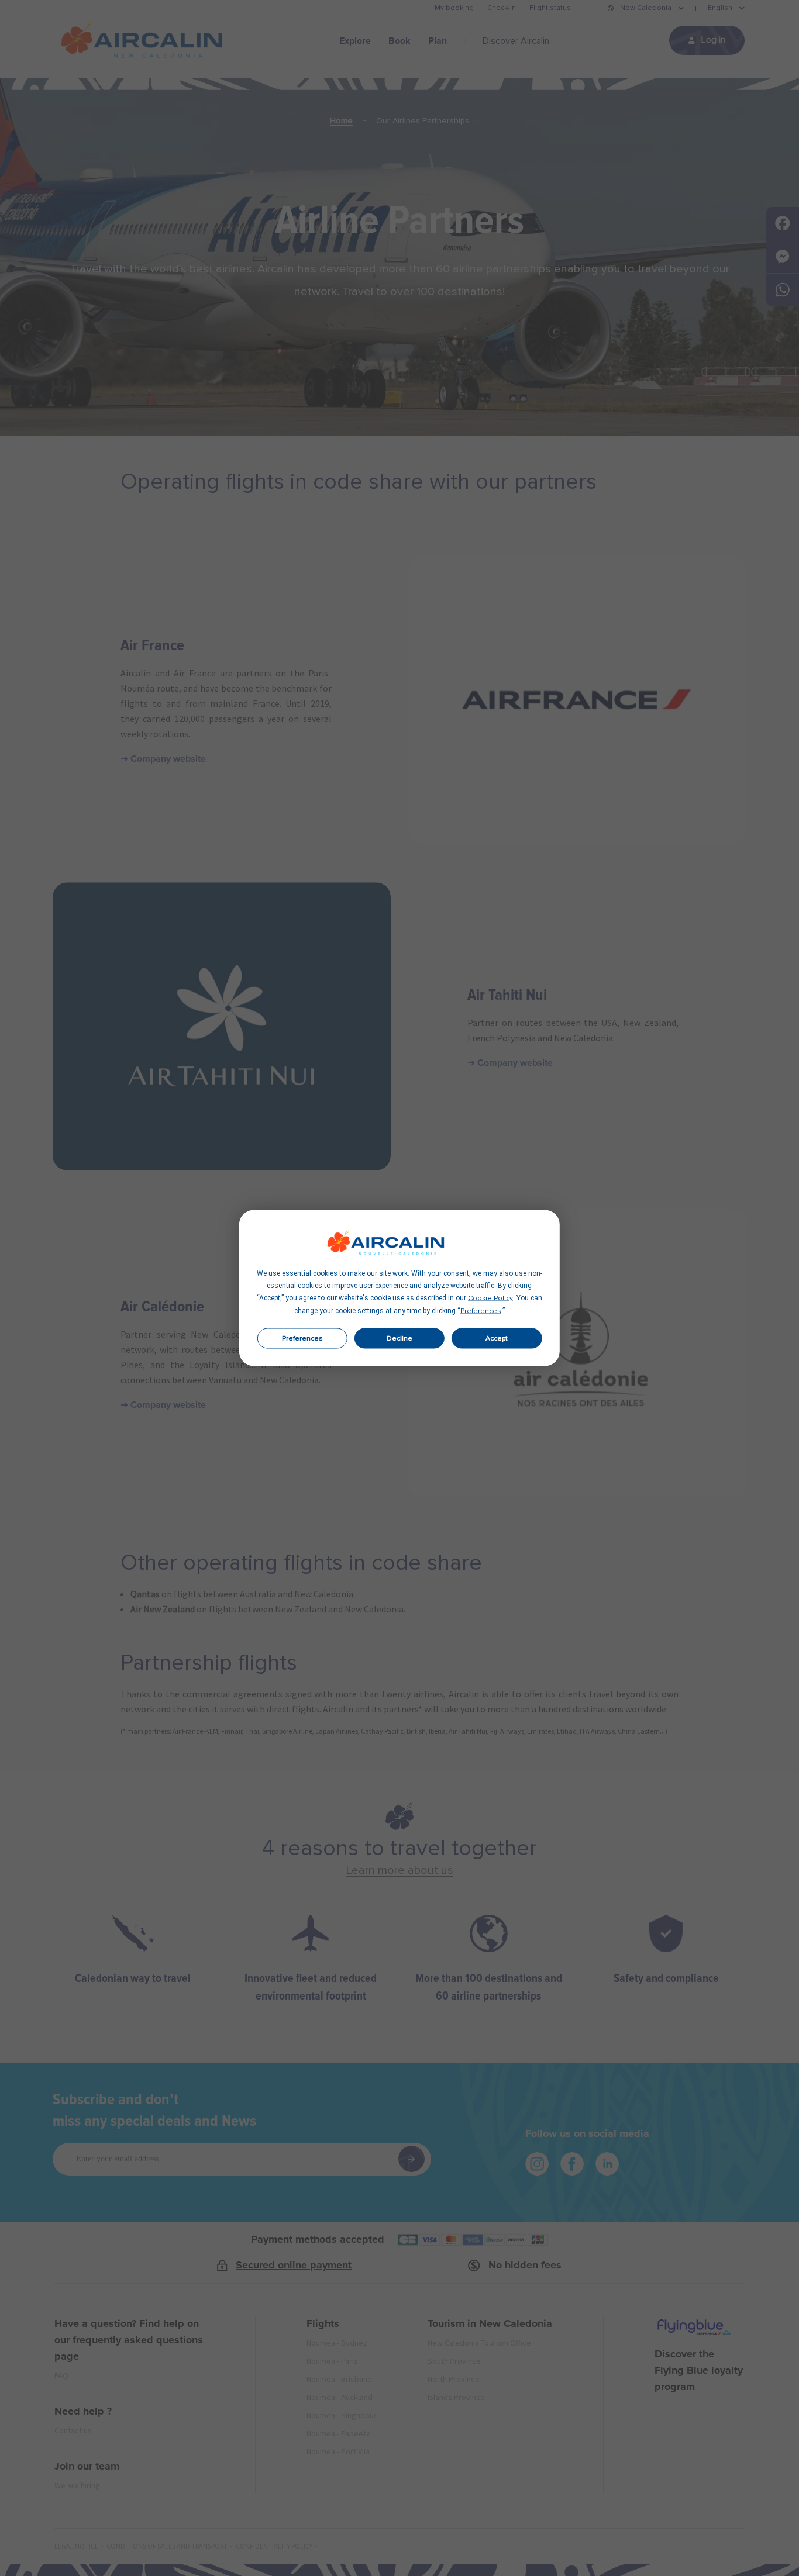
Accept (497, 1338)
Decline (399, 1338)
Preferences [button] (481, 1311)
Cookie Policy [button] (490, 1299)
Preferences (302, 1338)
